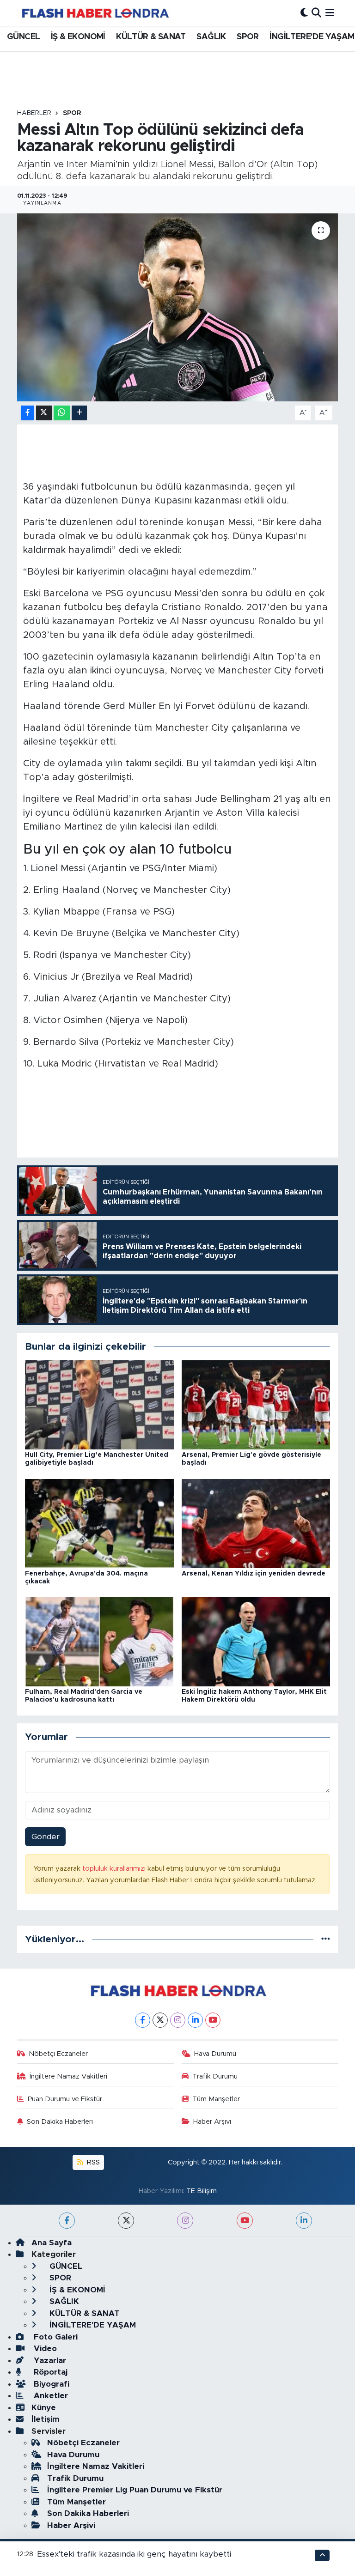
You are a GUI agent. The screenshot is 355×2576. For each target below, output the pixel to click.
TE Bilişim (202, 2191)
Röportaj (49, 2372)
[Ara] (316, 13)
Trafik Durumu (215, 2076)
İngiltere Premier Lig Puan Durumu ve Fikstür (135, 2490)
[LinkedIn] (195, 2020)
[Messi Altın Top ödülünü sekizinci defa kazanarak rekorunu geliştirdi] (178, 307)
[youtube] (245, 2221)
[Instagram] (178, 2020)
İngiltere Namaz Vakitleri (68, 2076)
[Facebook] (143, 2020)
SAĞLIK (211, 37)
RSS (92, 2162)
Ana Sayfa (52, 2243)
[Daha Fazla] (79, 413)
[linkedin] (304, 2221)
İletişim (46, 2419)
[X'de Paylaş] (44, 413)
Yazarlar (49, 2361)
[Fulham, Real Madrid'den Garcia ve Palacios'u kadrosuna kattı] (99, 1641)
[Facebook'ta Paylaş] (27, 413)
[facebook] (67, 2221)
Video (44, 2349)
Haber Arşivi (212, 2122)
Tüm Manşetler (216, 2099)
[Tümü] (326, 1939)
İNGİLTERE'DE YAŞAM (312, 37)
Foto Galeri (55, 2337)
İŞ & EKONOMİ (78, 37)
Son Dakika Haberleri (60, 2122)
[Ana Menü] (330, 13)
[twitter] (126, 2221)
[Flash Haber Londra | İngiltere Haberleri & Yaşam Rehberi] (95, 13)
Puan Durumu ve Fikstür (65, 2099)
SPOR (248, 37)
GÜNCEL (23, 37)
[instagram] (185, 2221)
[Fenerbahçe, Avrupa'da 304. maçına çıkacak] (99, 1523)
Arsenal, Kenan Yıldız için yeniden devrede (254, 1574)
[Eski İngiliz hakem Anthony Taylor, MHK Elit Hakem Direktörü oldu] (256, 1641)
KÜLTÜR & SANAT (151, 37)
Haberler (34, 113)
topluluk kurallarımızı (115, 1869)
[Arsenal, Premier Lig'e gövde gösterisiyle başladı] (256, 1404)
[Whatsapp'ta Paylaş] (62, 413)
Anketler (50, 2396)
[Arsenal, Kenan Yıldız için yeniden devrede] (256, 1523)
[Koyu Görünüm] (304, 13)
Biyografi (50, 2384)
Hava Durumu (215, 2054)
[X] (160, 2020)
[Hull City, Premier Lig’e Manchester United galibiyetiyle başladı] (99, 1404)
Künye (44, 2408)
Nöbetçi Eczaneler (58, 2054)
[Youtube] (213, 2020)
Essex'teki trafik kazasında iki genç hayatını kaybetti (134, 2554)
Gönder (46, 1837)
